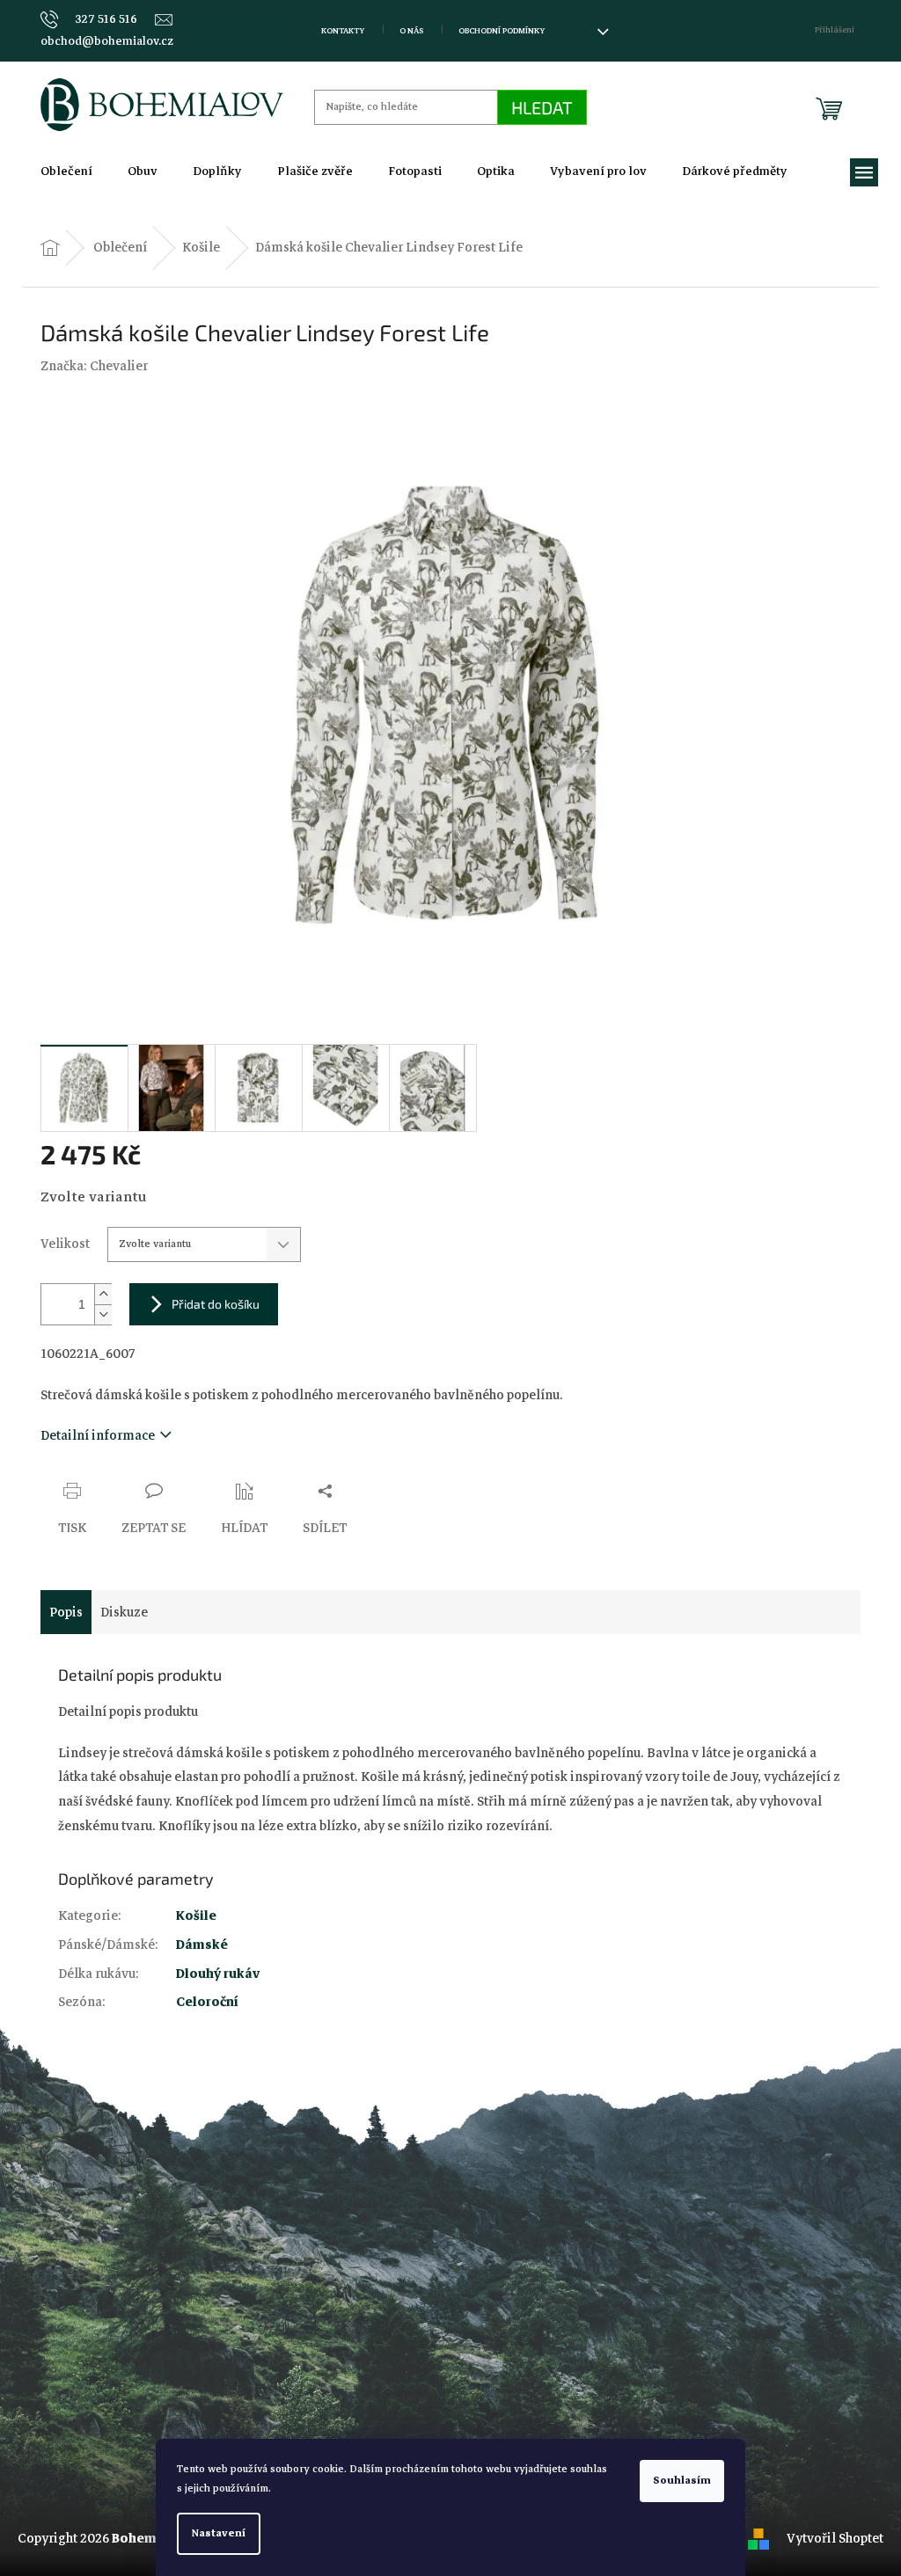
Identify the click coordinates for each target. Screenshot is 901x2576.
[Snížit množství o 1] (103, 1314)
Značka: (94, 366)
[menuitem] (66, 171)
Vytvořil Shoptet (835, 2538)
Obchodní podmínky (502, 31)
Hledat (542, 107)
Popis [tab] (66, 1612)
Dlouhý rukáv (218, 1974)
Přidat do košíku (216, 1304)
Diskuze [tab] (124, 1612)
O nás (411, 31)
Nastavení (219, 2533)
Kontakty (343, 31)
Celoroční (207, 2002)
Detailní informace (98, 1435)
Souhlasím (682, 2481)
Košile (196, 1916)
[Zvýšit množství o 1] (103, 1294)
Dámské (202, 1945)
